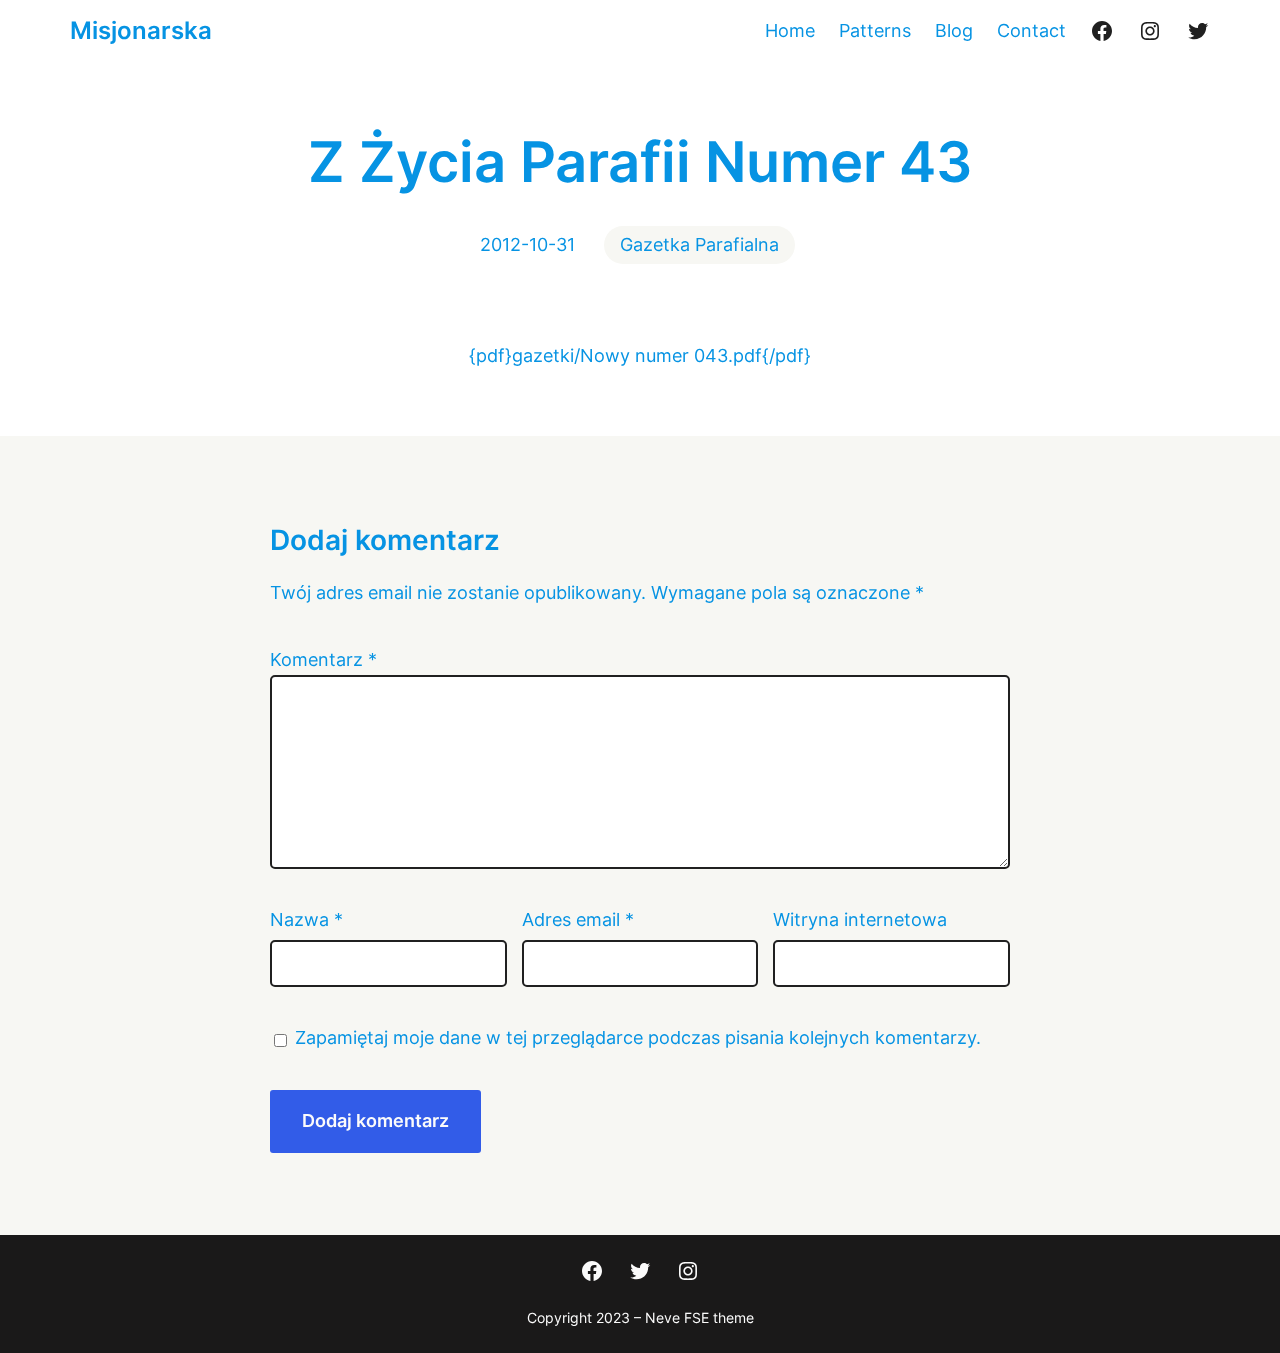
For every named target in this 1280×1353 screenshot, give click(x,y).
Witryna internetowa (860, 919)
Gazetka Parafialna (699, 244)
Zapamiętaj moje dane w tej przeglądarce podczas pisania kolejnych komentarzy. (638, 1037)
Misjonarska (141, 30)
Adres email (578, 919)
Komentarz (323, 659)
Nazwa (306, 919)
